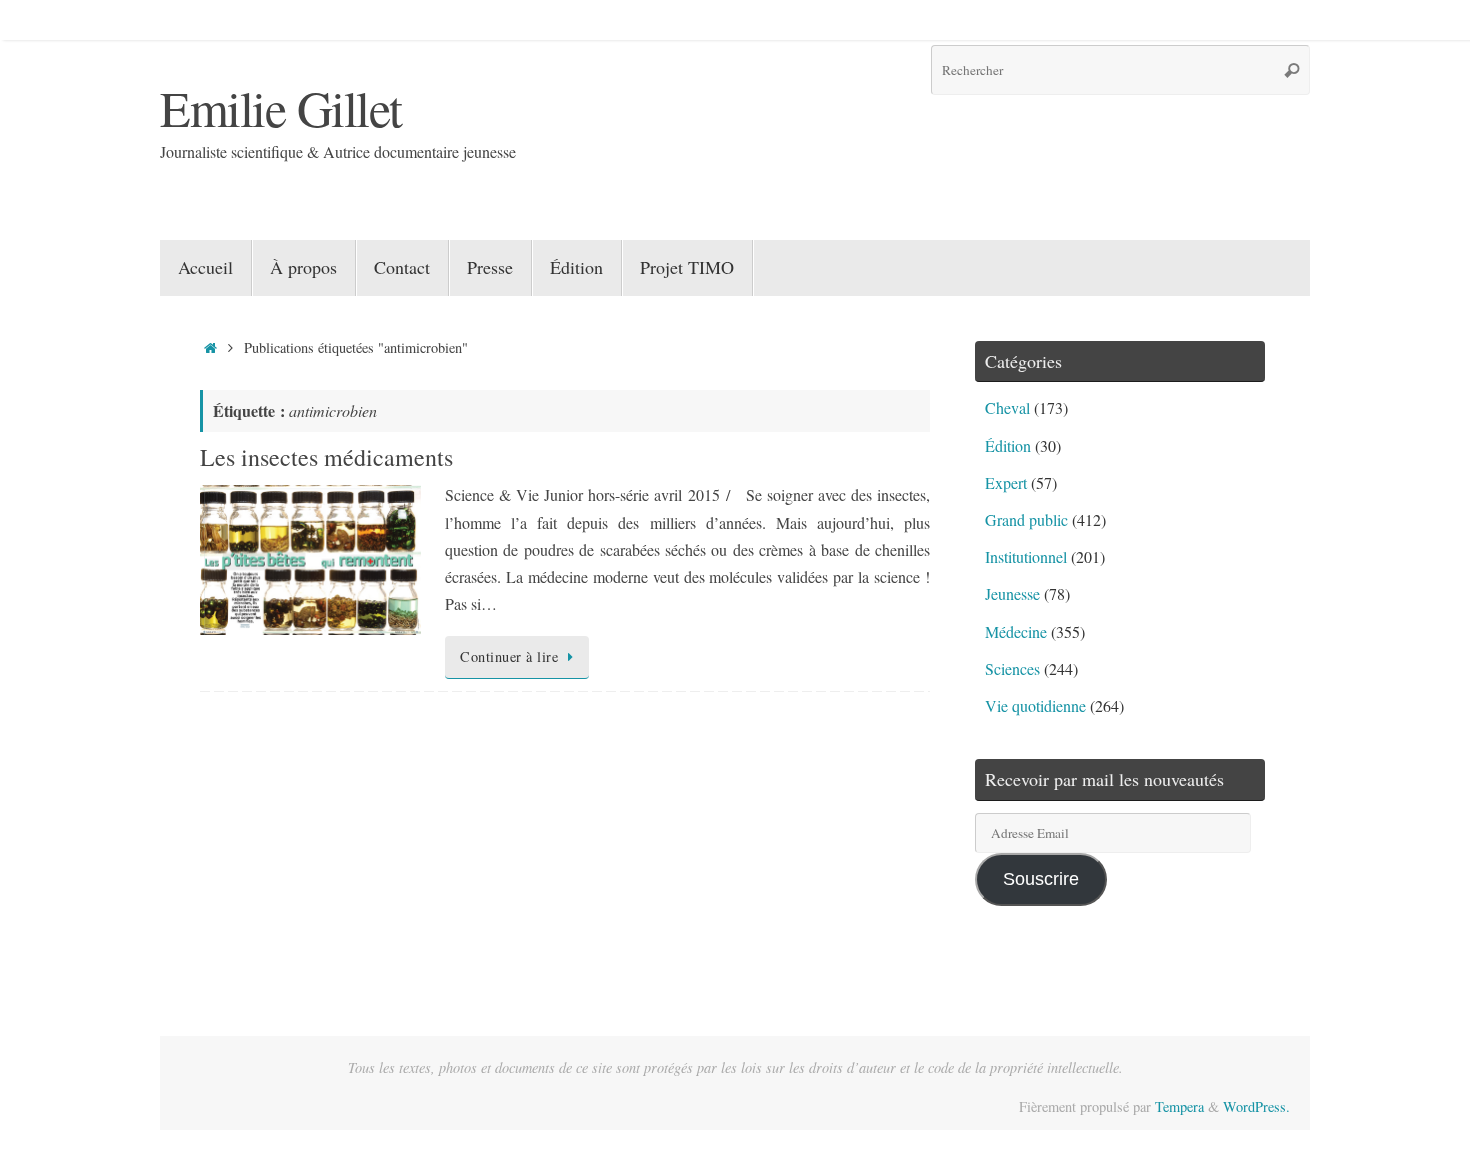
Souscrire (1041, 879)
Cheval (1007, 407)
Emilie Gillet (281, 107)
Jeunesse (1012, 593)
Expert (1006, 482)
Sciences (1012, 668)
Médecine (1016, 631)
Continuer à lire (509, 656)
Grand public (1026, 519)
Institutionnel (1026, 556)
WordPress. (1256, 1106)
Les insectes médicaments (326, 457)
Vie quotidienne (1035, 705)
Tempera (1179, 1106)
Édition (1008, 445)
